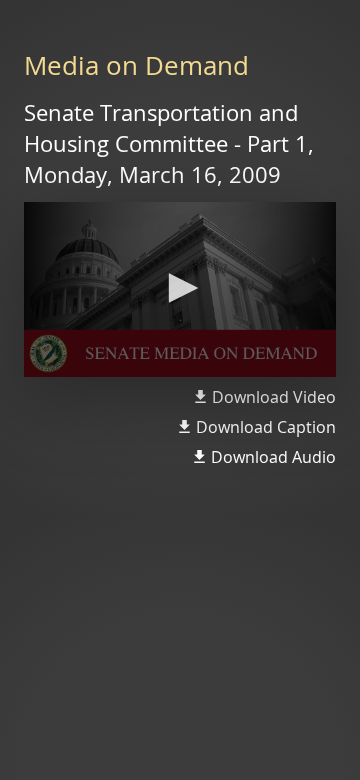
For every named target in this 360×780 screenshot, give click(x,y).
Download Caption (266, 427)
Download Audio (273, 457)
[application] (180, 290)
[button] (180, 288)
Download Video (274, 397)
